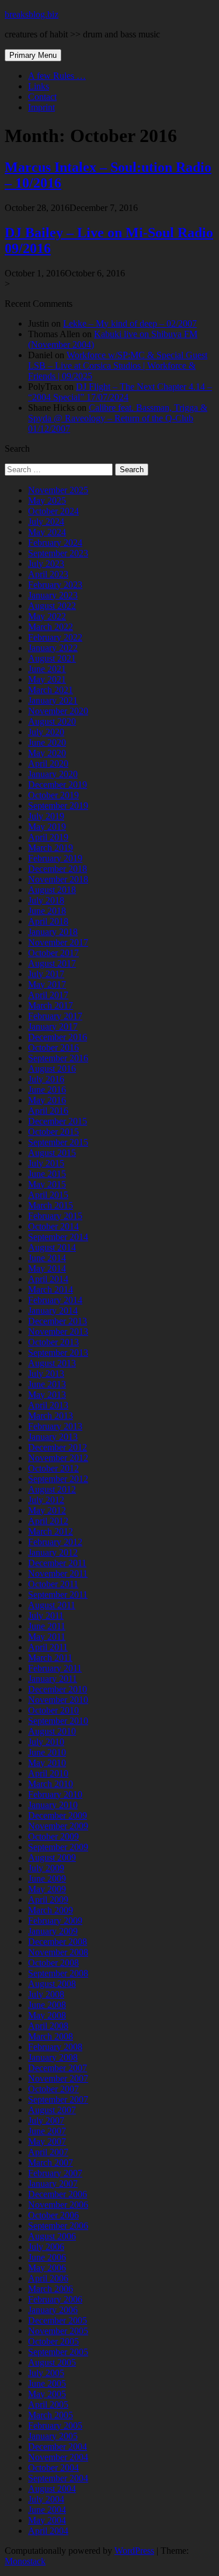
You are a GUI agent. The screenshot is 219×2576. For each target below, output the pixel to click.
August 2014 (52, 1247)
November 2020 (58, 711)
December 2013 (58, 1321)
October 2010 (53, 1710)
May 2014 (47, 1268)
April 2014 (48, 1279)
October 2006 (53, 2215)
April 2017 (48, 995)
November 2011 (58, 1573)
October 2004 (53, 2468)
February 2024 (55, 543)
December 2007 (58, 2068)
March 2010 (51, 1784)
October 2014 (53, 1226)
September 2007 (58, 2099)
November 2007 (58, 2078)
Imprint (41, 107)
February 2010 (55, 1794)
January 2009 (53, 1931)
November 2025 (58, 490)
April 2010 (48, 1773)
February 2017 (55, 1016)
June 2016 (47, 1090)
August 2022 (52, 606)
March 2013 (51, 1416)
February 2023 (55, 585)
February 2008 (55, 2047)
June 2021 (47, 669)
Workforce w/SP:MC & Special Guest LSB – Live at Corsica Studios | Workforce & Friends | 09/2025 (118, 366)
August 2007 (52, 2110)
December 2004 (58, 2447)
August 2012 (52, 1489)
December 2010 (58, 1689)
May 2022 (47, 616)
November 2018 (58, 879)
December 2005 (58, 2320)
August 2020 (52, 721)
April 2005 (48, 2404)
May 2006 (47, 2268)
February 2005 (55, 2426)
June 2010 (47, 1752)
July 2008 (46, 1994)
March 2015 (51, 1205)
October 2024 (53, 511)
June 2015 (47, 1174)
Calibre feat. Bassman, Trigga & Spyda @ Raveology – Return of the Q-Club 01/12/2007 (118, 418)
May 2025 (47, 501)
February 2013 (55, 1426)
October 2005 (53, 2341)
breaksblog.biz (32, 14)
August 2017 (52, 963)
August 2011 (52, 1605)
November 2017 (58, 942)
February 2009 (55, 1921)
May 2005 (47, 2394)
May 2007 (47, 2142)
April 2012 (48, 1521)
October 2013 (53, 1342)
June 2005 (47, 2383)
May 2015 (47, 1184)
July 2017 (46, 974)
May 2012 (47, 1510)
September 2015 (58, 1142)
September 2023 (58, 553)
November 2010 (58, 1700)
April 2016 (48, 1111)
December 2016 (58, 1037)
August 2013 (52, 1363)
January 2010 (53, 1805)
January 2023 (53, 595)
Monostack (25, 2561)
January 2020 (53, 774)
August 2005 (52, 2362)
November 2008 (58, 1952)
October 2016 (53, 1048)
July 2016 (46, 1079)
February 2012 (55, 1542)
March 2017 (51, 1005)
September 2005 (58, 2352)
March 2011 (50, 1658)
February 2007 (55, 2173)
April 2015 (48, 1195)
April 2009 (48, 1900)
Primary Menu (33, 55)
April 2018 (48, 921)
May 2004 (47, 2520)
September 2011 (58, 1595)
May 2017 (47, 984)
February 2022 (55, 637)
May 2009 (47, 1889)
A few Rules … (57, 76)
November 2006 (58, 2205)
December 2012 (58, 1447)
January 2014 (53, 1310)
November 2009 (58, 1826)
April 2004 (48, 2531)
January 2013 (53, 1437)
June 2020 (47, 742)
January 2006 (53, 2310)
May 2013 (47, 1395)
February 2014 (55, 1300)
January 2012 (53, 1552)
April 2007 (48, 2152)
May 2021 (47, 679)
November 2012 (58, 1458)
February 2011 (55, 1668)
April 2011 (48, 1647)
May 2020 (47, 753)
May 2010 (47, 1763)
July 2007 (46, 2120)
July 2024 (46, 522)
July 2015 (46, 1163)
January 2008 (53, 2057)
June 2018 (47, 911)
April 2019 (48, 837)
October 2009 (53, 1836)
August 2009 (52, 1857)
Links (39, 86)
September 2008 (58, 1973)
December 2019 (58, 785)
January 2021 (53, 700)
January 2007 (53, 2184)
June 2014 (47, 1258)
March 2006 (51, 2289)
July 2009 (46, 1868)
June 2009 (47, 1879)
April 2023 (48, 574)
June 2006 (47, 2257)
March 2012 (51, 1531)
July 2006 (46, 2247)
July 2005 (46, 2373)
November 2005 (58, 2331)
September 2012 (58, 1479)
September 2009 (58, 1847)
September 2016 (58, 1058)
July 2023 (46, 564)
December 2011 (57, 1563)
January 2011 (53, 1679)
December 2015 (58, 1121)
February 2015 (55, 1216)
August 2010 (52, 1731)
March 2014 (51, 1289)
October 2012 (53, 1468)
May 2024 (47, 532)
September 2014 (58, 1237)
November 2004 (58, 2457)
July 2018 (46, 900)
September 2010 (58, 1721)
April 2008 (48, 2026)
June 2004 (47, 2510)
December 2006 (58, 2194)
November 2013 (58, 1332)
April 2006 (48, 2278)
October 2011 (53, 1584)
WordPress (134, 2551)
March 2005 (51, 2415)
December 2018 (58, 869)
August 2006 (52, 2236)
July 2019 (46, 816)
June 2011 (47, 1626)
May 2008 (47, 2015)
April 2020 (48, 764)
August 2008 (52, 1984)
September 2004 (58, 2478)
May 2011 (47, 1637)
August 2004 (52, 2489)
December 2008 (58, 1942)
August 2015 (52, 1153)
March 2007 (51, 2163)
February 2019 (55, 858)
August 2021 (52, 658)
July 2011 (46, 1616)
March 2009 (51, 1910)
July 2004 (46, 2499)
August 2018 (52, 890)
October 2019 (53, 795)
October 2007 (53, 2089)
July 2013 (46, 1374)
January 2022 (53, 648)
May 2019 (47, 827)
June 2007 (47, 2131)
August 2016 (52, 1069)
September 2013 (58, 1353)
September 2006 (58, 2226)
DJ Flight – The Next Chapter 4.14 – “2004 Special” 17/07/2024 (120, 392)
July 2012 (46, 1500)
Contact (42, 97)
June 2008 (47, 2005)
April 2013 (48, 1405)
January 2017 (53, 1026)
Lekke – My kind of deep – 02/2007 (130, 323)
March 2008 (51, 2036)
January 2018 (53, 932)
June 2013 (47, 1384)
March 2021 (51, 690)
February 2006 (55, 2299)
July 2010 (46, 1742)
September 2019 (58, 806)
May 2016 (47, 1100)
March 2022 (51, 627)
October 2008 (53, 1963)
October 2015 (53, 1132)
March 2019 (51, 848)
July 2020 (46, 732)
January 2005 (53, 2436)
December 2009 (58, 1815)
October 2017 (53, 953)
